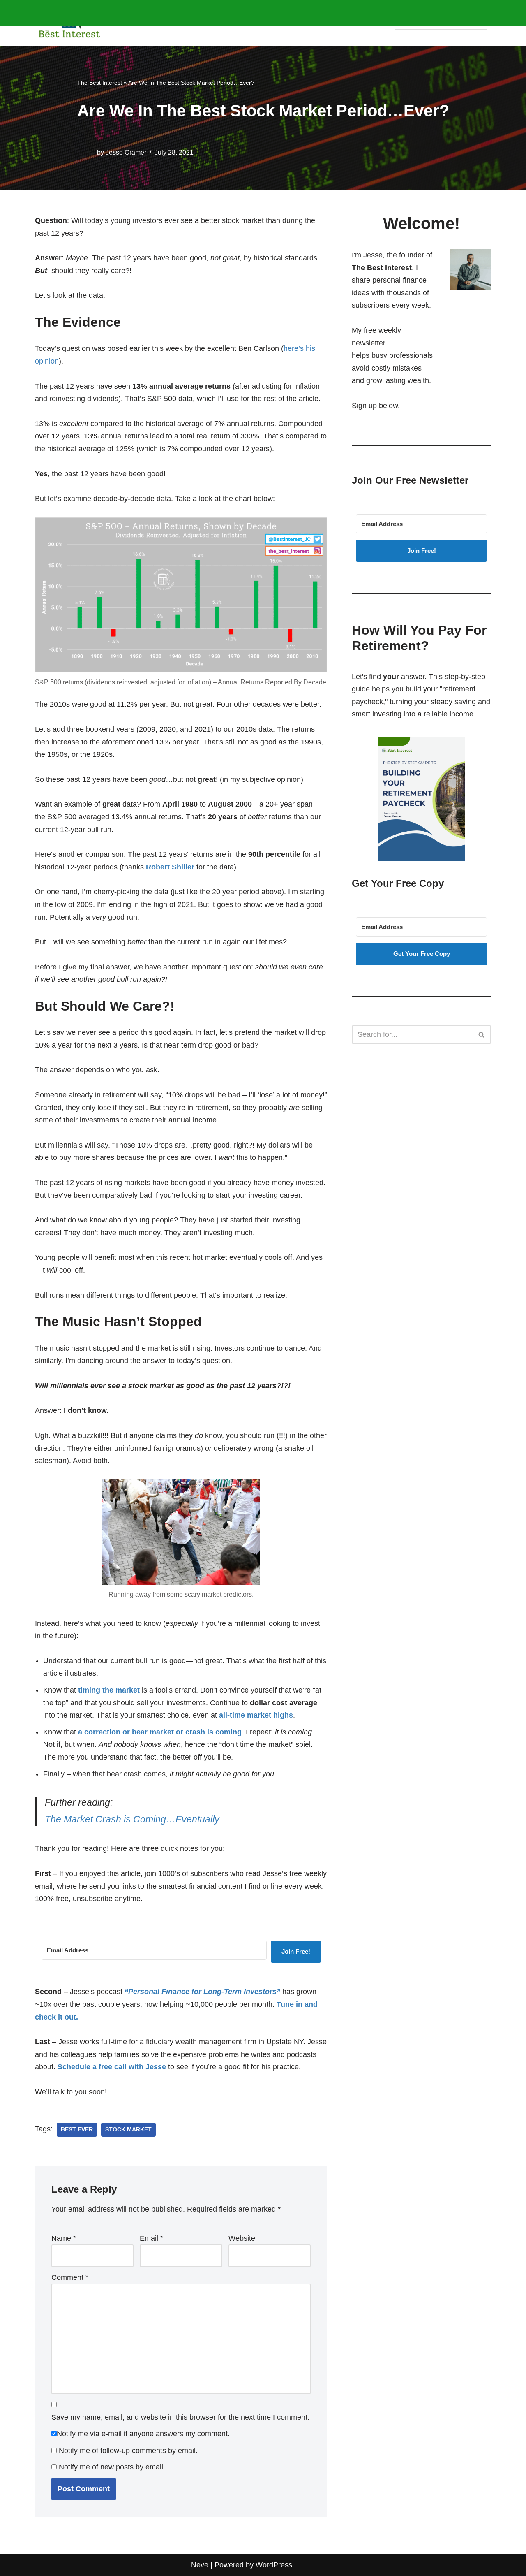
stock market (128, 2130)
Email (151, 2238)
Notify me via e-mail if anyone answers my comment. (143, 2434)
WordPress (274, 2565)
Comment (70, 2277)
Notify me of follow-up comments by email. (128, 2451)
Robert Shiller (170, 867)
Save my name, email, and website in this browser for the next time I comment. (180, 2417)
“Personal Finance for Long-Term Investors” (202, 1992)
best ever (77, 2130)
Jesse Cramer (126, 152)
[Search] (482, 1035)
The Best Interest (100, 83)
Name (64, 2238)
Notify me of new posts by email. (112, 2467)
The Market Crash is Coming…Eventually (132, 1819)
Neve (200, 2565)
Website (242, 2238)
